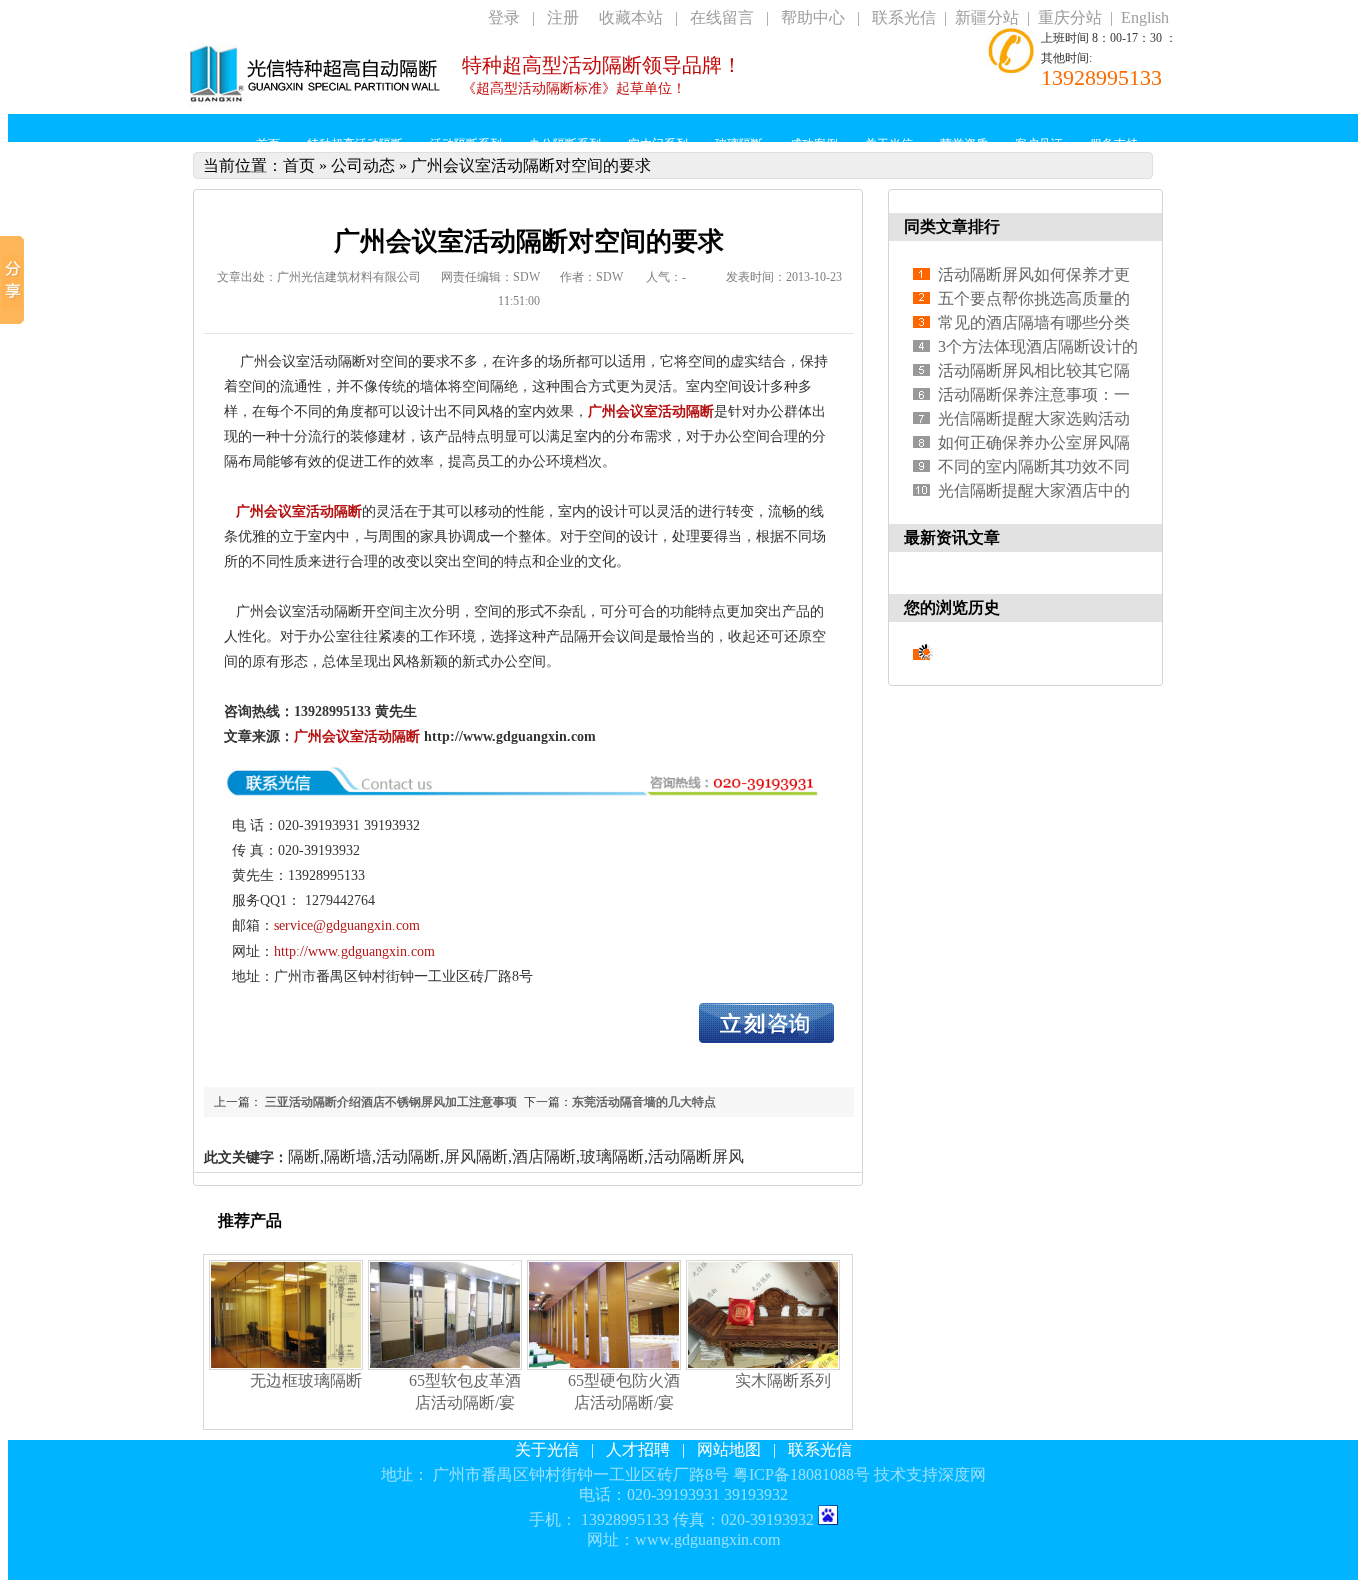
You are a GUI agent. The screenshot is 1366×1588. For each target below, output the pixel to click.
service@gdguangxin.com (347, 925)
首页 (299, 165)
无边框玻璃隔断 (306, 1380)
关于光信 (547, 1449)
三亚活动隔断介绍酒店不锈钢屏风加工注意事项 (389, 1102)
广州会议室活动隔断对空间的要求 (531, 165)
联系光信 (904, 17)
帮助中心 (813, 17)
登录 (504, 17)
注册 (563, 17)
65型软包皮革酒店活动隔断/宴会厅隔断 (465, 1402)
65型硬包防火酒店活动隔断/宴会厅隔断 (624, 1402)
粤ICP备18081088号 (801, 1474)
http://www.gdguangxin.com (354, 951)
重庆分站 (1070, 17)
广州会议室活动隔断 (651, 411)
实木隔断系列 (783, 1380)
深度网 (962, 1474)
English (1145, 17)
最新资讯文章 (952, 537)
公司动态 (363, 165)
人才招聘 (638, 1449)
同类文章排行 (952, 226)
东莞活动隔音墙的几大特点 (644, 1102)
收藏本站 (631, 17)
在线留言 (722, 17)
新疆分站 (987, 17)
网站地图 (729, 1449)
